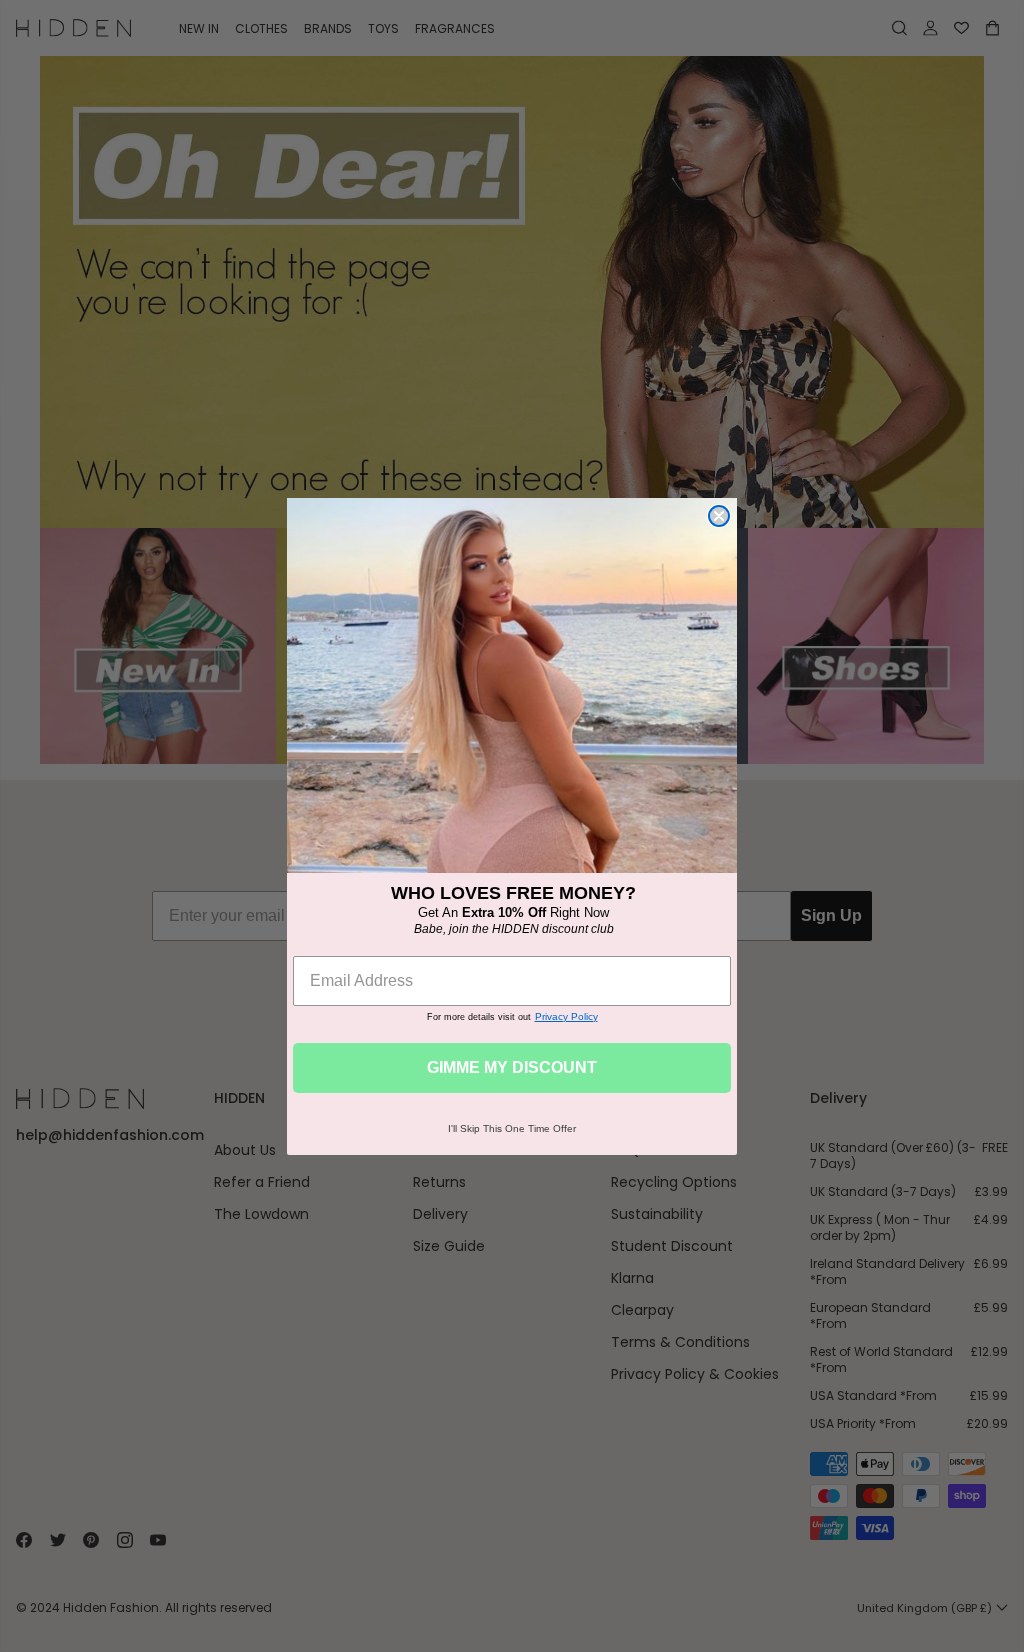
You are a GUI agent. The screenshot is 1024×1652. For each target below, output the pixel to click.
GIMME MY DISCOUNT (512, 1067)
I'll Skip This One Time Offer (512, 1128)
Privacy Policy (566, 1016)
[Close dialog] (719, 516)
